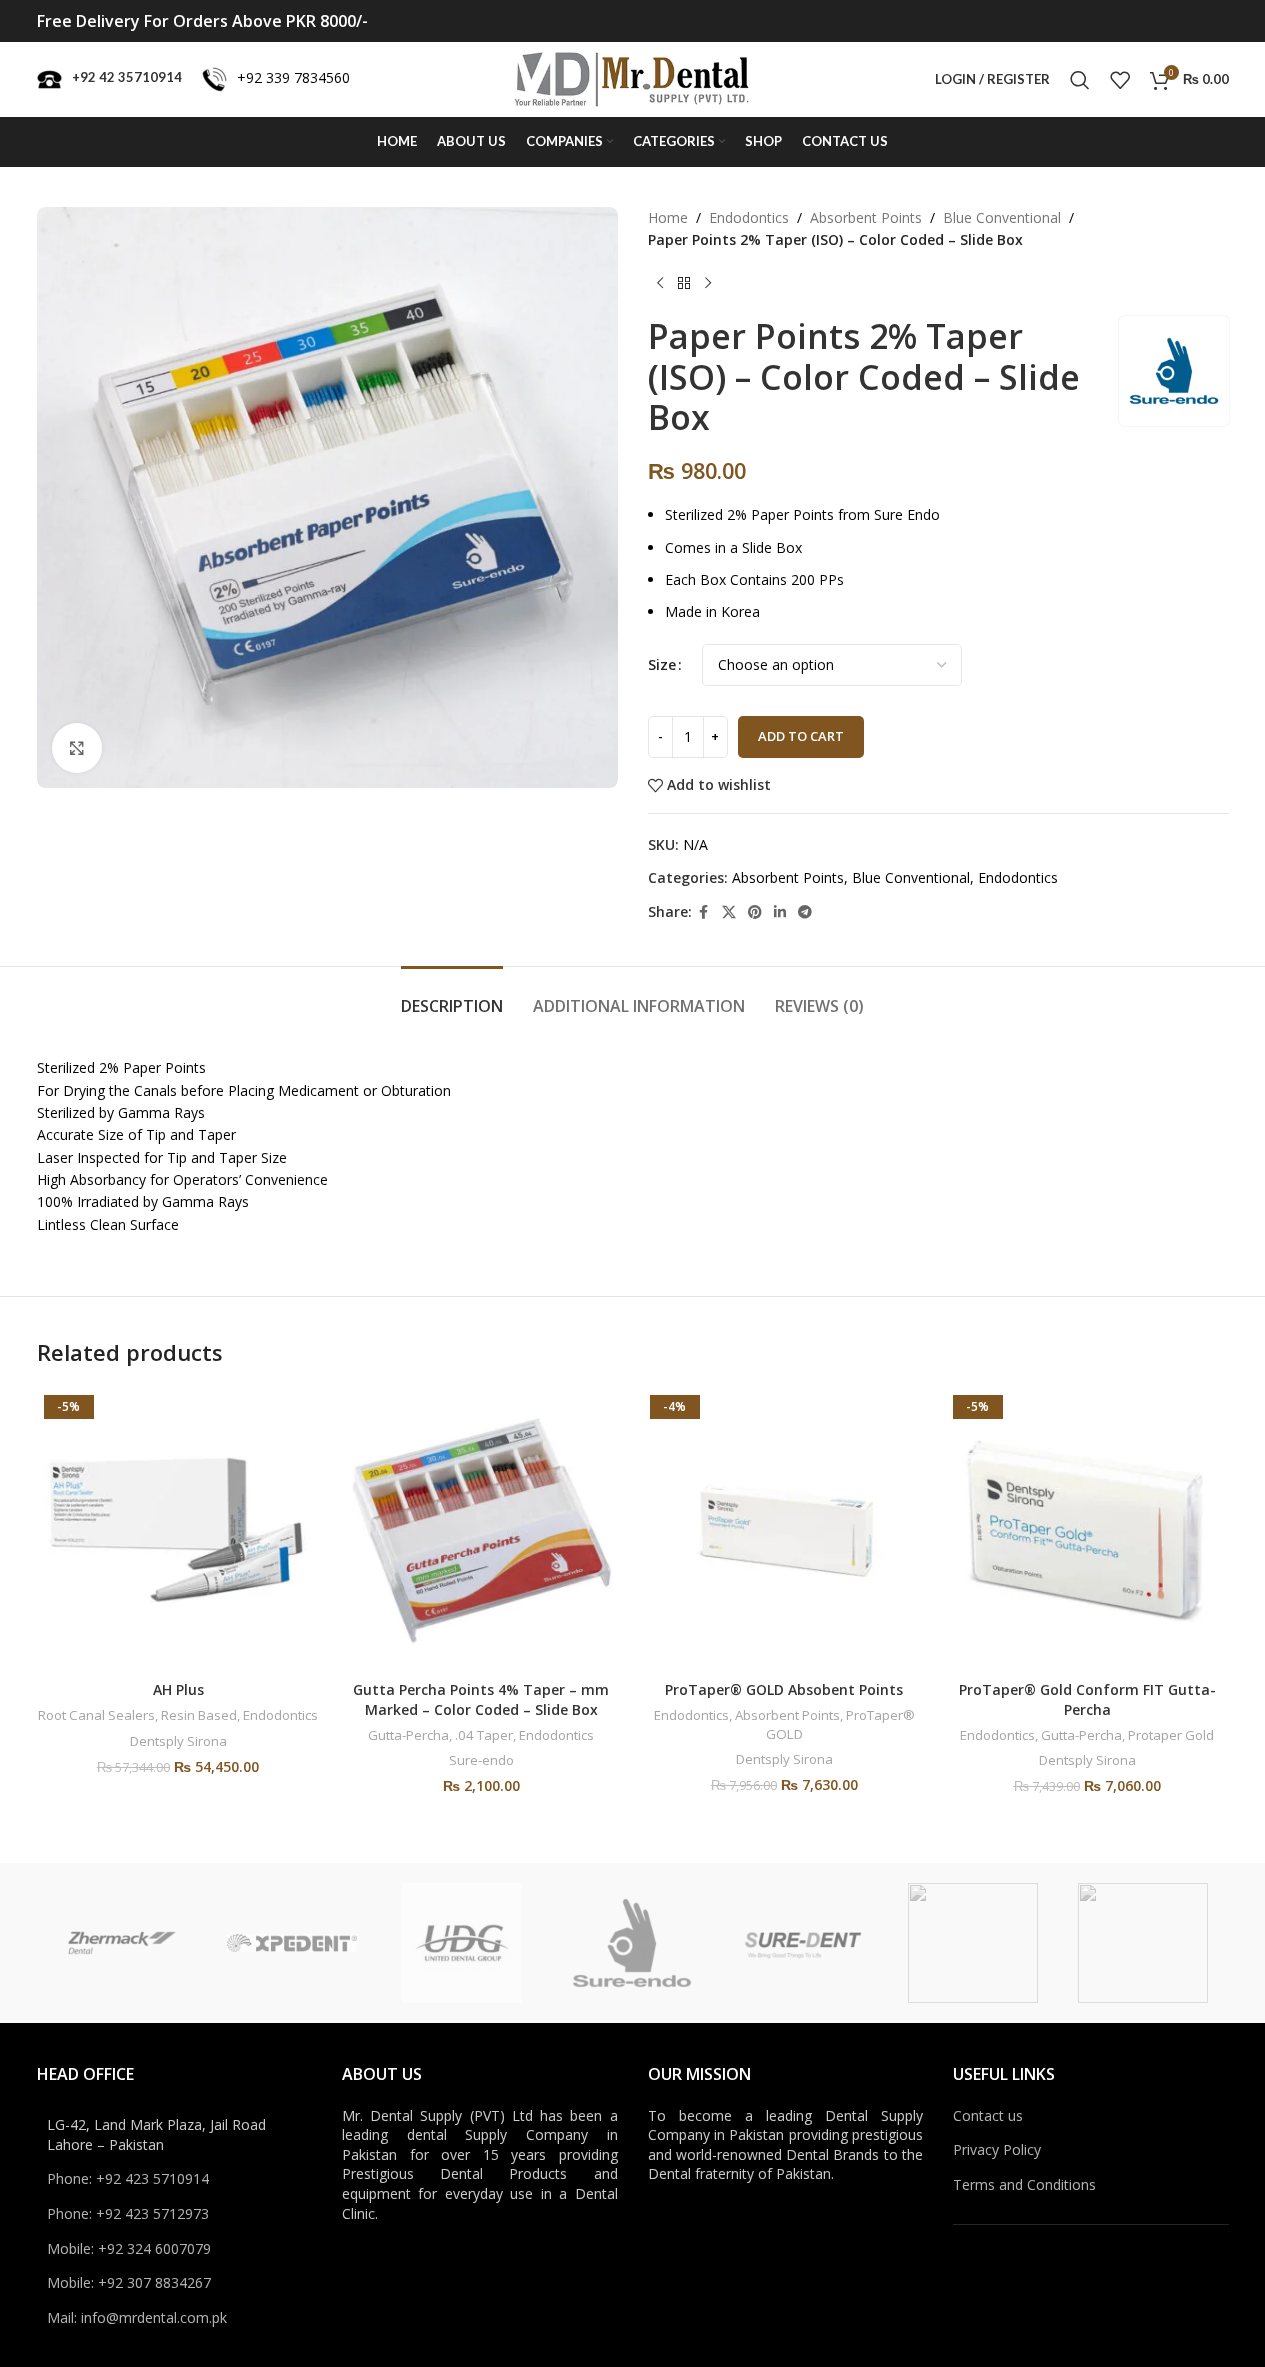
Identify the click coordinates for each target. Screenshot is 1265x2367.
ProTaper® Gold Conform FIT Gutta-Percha (1087, 1699)
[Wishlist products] (1120, 80)
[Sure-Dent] (803, 1943)
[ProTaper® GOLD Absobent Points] (784, 1529)
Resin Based (199, 1715)
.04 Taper (484, 1735)
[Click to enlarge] (77, 748)
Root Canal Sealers (96, 1715)
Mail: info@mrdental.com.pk (137, 2317)
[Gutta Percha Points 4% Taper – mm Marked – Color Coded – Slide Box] (481, 1529)
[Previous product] (660, 284)
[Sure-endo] (632, 1943)
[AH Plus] (178, 1529)
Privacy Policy (997, 2149)
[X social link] (729, 912)
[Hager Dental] (1143, 1943)
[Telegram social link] (805, 912)
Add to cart (801, 736)
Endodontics (749, 217)
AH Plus (178, 1689)
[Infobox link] (109, 79)
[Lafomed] (973, 1943)
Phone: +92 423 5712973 (128, 2213)
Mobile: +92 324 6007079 (129, 2248)
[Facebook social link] (704, 912)
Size (662, 664)
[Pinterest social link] (755, 912)
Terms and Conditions (1024, 2184)
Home (668, 217)
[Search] (1080, 80)
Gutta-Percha (408, 1735)
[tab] (452, 996)
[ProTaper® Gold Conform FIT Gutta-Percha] (1087, 1529)
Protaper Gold (1171, 1735)
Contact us (988, 2115)
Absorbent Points (866, 217)
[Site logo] (632, 77)
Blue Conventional (1002, 217)
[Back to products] (684, 284)
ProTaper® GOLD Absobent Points (784, 1689)
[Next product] (708, 284)
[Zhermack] (122, 1943)
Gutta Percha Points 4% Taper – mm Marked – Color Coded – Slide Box (481, 1699)
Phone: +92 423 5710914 (128, 2178)
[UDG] (462, 1943)
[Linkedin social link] (780, 912)
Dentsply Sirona (178, 1741)
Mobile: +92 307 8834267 (129, 2282)
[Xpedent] (292, 1943)
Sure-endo (481, 1760)
